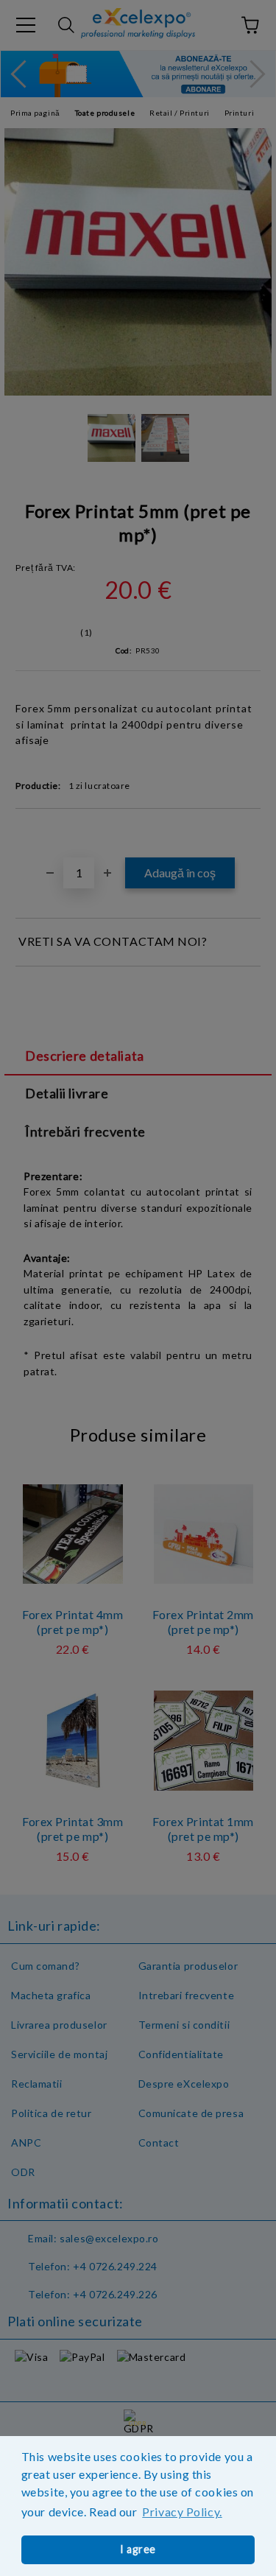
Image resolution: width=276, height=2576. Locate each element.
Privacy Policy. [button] (182, 2512)
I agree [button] (138, 2549)
